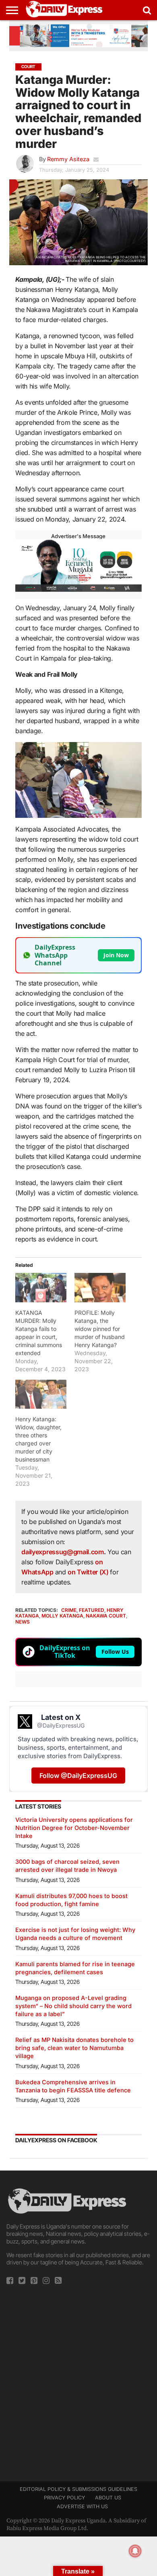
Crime (69, 1610)
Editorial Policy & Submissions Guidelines (78, 2489)
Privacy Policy (64, 2498)
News (23, 1622)
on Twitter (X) (89, 1572)
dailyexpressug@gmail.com (62, 1552)
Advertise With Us (82, 2506)
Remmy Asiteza (68, 159)
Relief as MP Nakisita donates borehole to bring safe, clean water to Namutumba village (74, 2048)
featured (92, 1610)
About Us (108, 2498)
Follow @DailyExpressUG (78, 1776)
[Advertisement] (78, 2381)
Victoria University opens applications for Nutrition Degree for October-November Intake (74, 1828)
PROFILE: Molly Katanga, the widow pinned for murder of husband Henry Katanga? (100, 1329)
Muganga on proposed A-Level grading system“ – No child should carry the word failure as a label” (73, 2006)
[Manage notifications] (135, 2551)
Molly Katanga (62, 1616)
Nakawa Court (106, 1616)
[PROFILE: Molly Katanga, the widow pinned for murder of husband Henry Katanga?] (100, 1287)
